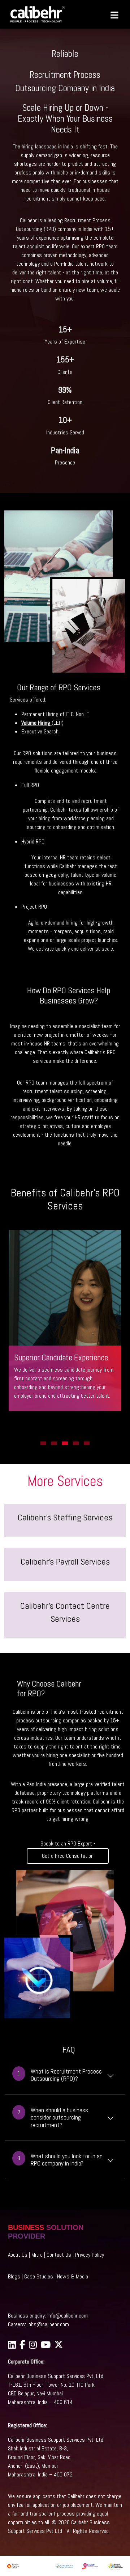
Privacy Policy (90, 2255)
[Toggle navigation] (111, 14)
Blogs (14, 2276)
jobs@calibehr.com (48, 2324)
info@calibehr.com (68, 2316)
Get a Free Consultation (68, 1856)
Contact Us (59, 2255)
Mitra (37, 2255)
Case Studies (39, 2276)
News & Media (73, 2276)
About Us (18, 2255)
